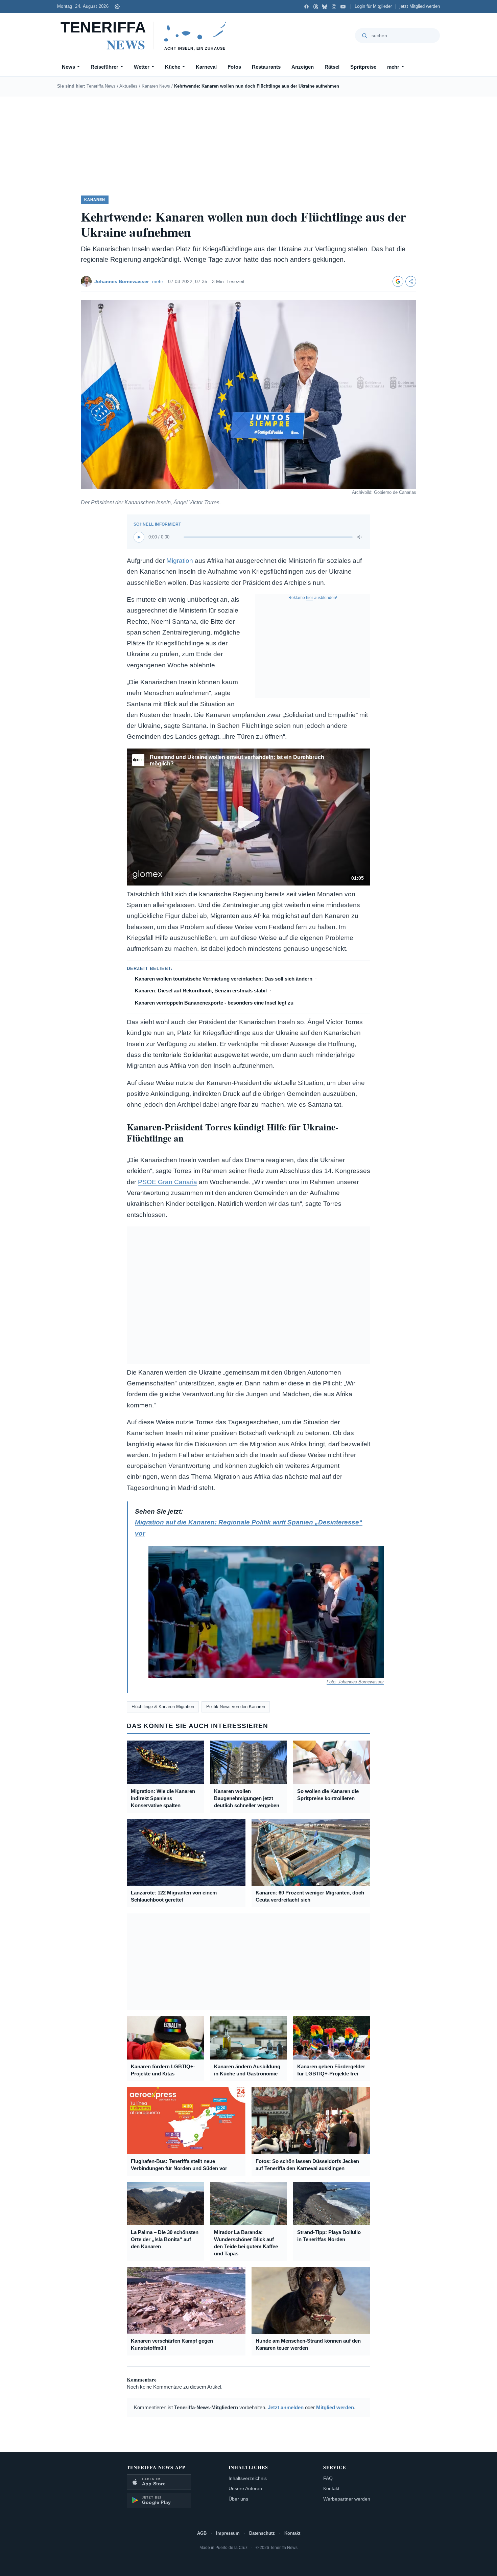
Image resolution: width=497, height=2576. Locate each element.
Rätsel (332, 67)
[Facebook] (306, 7)
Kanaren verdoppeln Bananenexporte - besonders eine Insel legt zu (214, 1003)
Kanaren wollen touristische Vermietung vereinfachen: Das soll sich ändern (224, 979)
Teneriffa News (101, 86)
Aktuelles (128, 86)
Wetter (142, 67)
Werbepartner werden (347, 2499)
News (68, 67)
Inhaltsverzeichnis (248, 2478)
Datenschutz (262, 2533)
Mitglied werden (335, 2407)
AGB (202, 2533)
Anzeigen (303, 67)
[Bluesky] (325, 7)
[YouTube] (343, 7)
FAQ (328, 2478)
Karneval (206, 67)
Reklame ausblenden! (313, 598)
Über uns (238, 2499)
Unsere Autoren (245, 2488)
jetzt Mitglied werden (420, 6)
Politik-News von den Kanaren (236, 1707)
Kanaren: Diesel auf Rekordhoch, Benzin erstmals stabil (201, 991)
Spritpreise (363, 67)
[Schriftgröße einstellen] (117, 6)
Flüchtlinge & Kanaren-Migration (163, 1707)
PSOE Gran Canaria (168, 1182)
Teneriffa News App (156, 2467)
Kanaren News (156, 86)
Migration (180, 561)
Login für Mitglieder (373, 6)
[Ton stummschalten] (360, 537)
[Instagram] (334, 7)
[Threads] (316, 7)
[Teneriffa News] (147, 36)
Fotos (234, 67)
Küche (173, 67)
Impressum (228, 2533)
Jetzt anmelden (286, 2407)
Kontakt (331, 2488)
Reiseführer (104, 67)
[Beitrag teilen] (411, 281)
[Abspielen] (139, 537)
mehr (393, 67)
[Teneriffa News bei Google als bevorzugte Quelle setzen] (398, 281)
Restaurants (266, 67)
